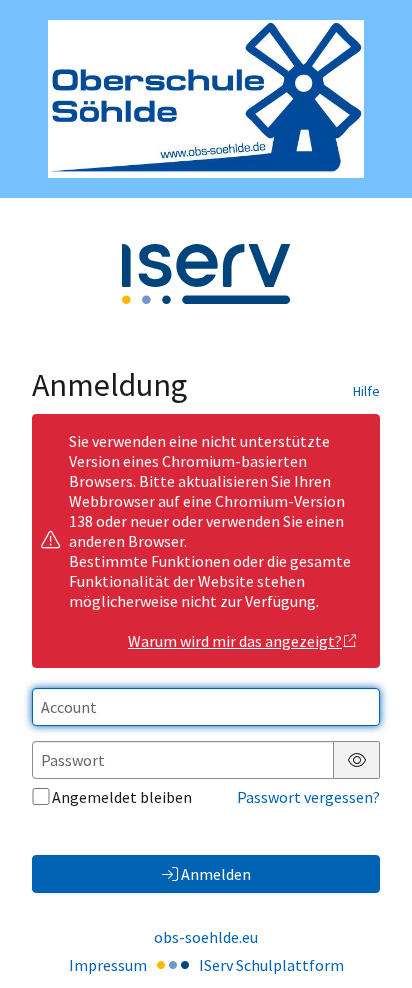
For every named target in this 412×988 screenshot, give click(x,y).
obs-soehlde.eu (206, 937)
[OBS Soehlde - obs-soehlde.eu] (206, 99)
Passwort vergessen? (308, 797)
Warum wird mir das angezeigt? (235, 641)
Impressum (108, 965)
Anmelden (216, 874)
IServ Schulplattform (271, 965)
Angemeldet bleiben (122, 797)
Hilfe (366, 391)
